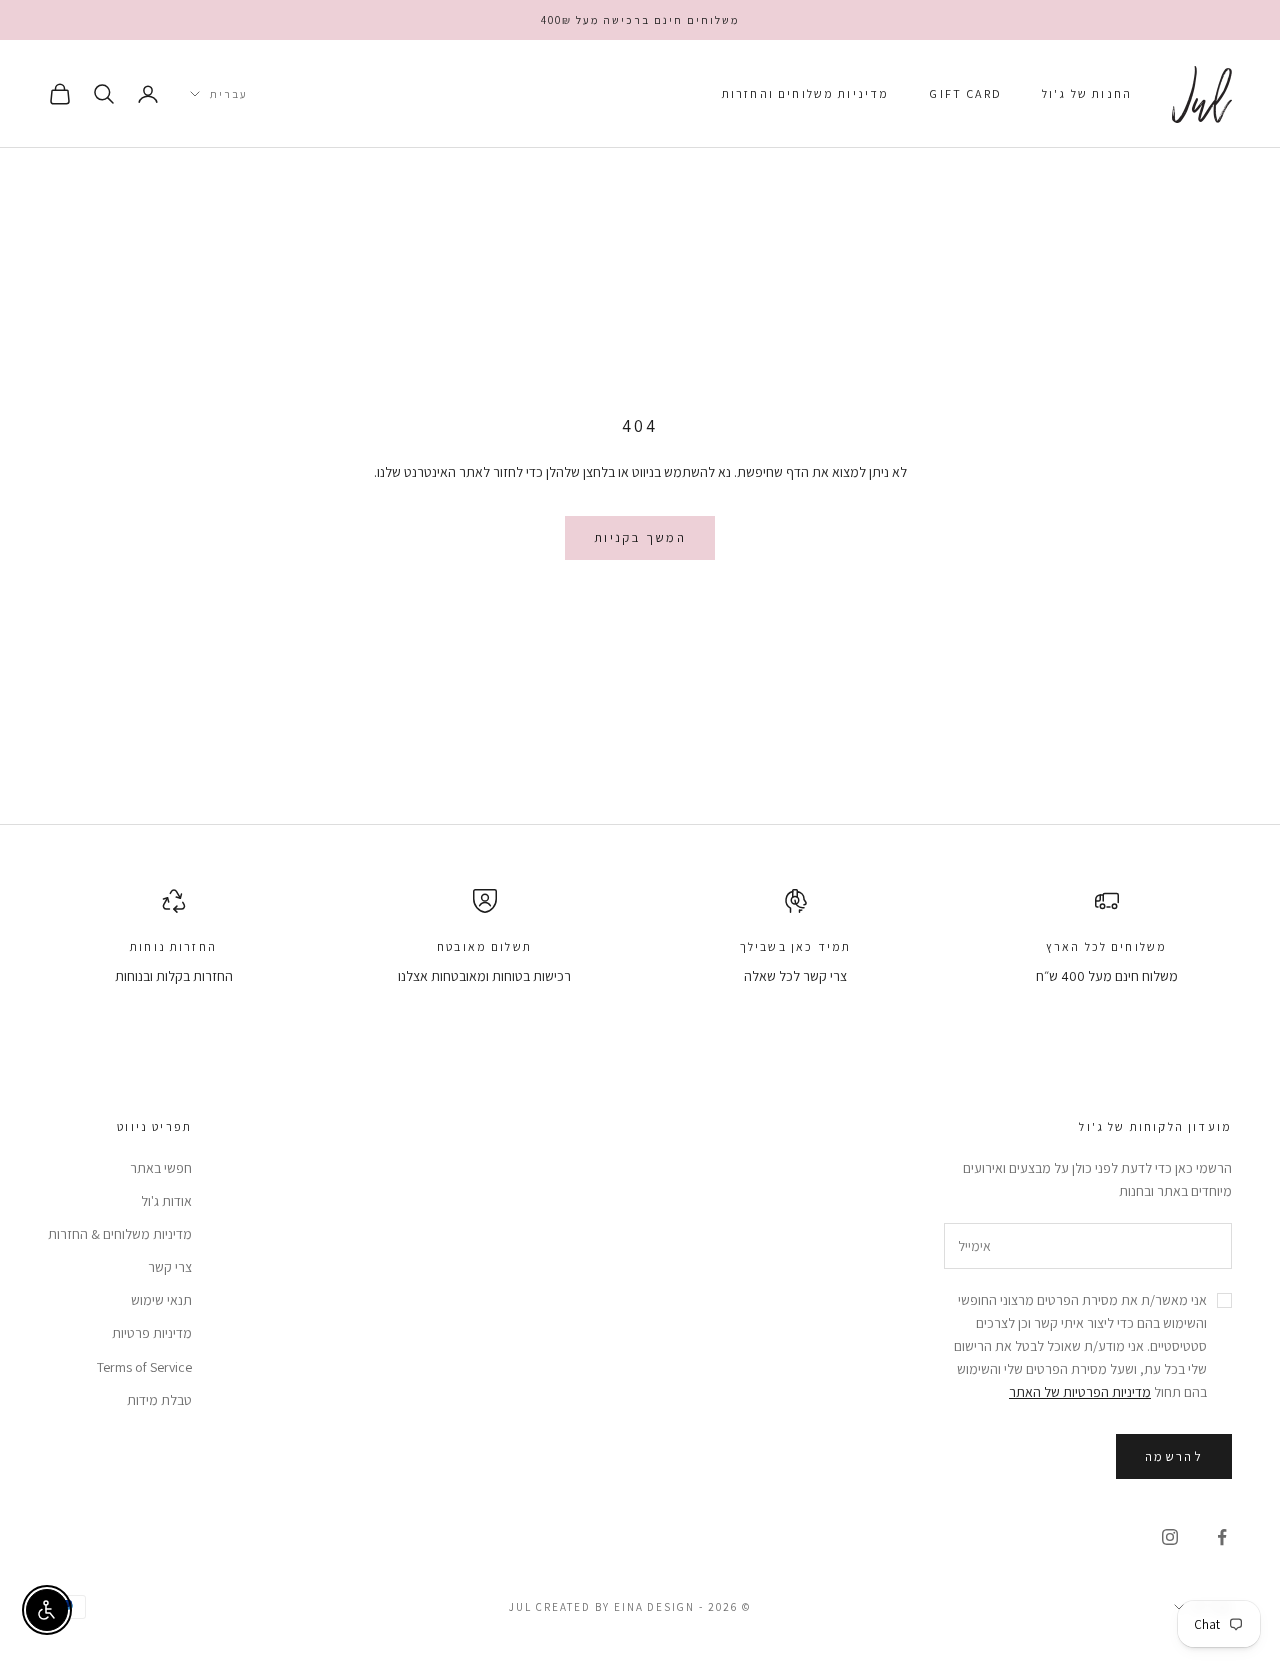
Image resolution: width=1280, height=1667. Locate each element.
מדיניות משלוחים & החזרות (120, 1234)
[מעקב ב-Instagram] (1170, 1537)
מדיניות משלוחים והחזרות (806, 93)
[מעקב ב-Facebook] (1222, 1537)
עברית (229, 94)
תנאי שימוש (161, 1300)
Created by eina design (616, 1607)
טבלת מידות (159, 1400)
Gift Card (965, 93)
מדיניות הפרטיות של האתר (1080, 1392)
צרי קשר (170, 1267)
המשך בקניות (640, 537)
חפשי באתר (161, 1168)
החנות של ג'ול (1087, 93)
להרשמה (1174, 1456)
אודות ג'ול (166, 1201)
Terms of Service (144, 1367)
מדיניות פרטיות (152, 1333)
